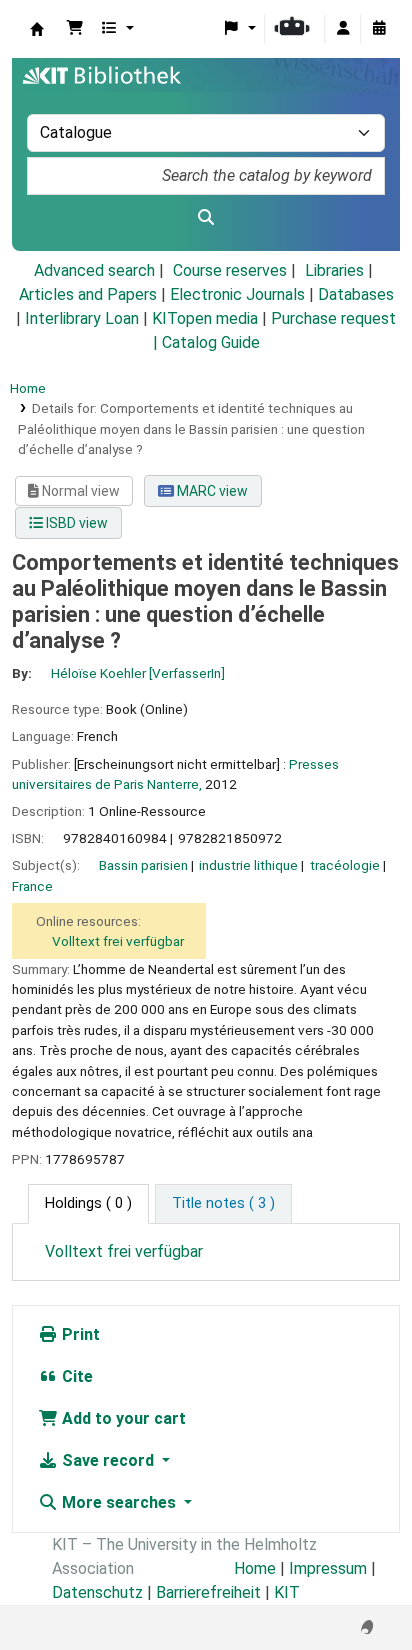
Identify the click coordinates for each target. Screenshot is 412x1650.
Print (79, 1334)
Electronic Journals (237, 294)
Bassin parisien (143, 865)
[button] (75, 29)
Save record (108, 1460)
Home (28, 388)
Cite (75, 1376)
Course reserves (230, 270)
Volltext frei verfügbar (118, 941)
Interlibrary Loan (82, 318)
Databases (356, 294)
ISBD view (75, 523)
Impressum (328, 1568)
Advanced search (94, 270)
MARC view (211, 491)
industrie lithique (248, 865)
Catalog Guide (211, 342)
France (32, 886)
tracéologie (345, 865)
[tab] (223, 1204)
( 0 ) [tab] (88, 1203)
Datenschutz (97, 1592)
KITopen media (205, 318)
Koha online (37, 29)
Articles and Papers (88, 294)
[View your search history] (379, 29)
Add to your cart (122, 1418)
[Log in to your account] (343, 29)
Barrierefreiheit (208, 1592)
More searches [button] (119, 1502)
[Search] (206, 218)
